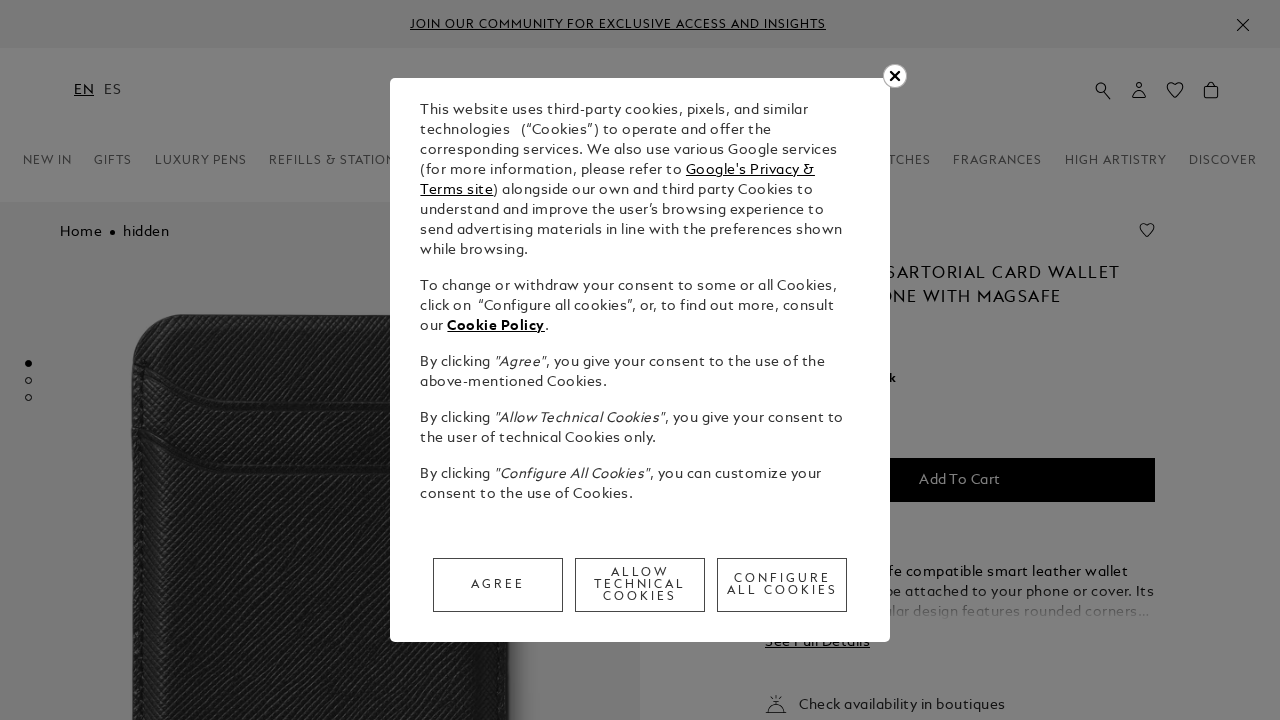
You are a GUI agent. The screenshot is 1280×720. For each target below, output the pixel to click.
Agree (498, 585)
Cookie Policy (496, 326)
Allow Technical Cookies (640, 585)
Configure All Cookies (782, 585)
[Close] (895, 76)
